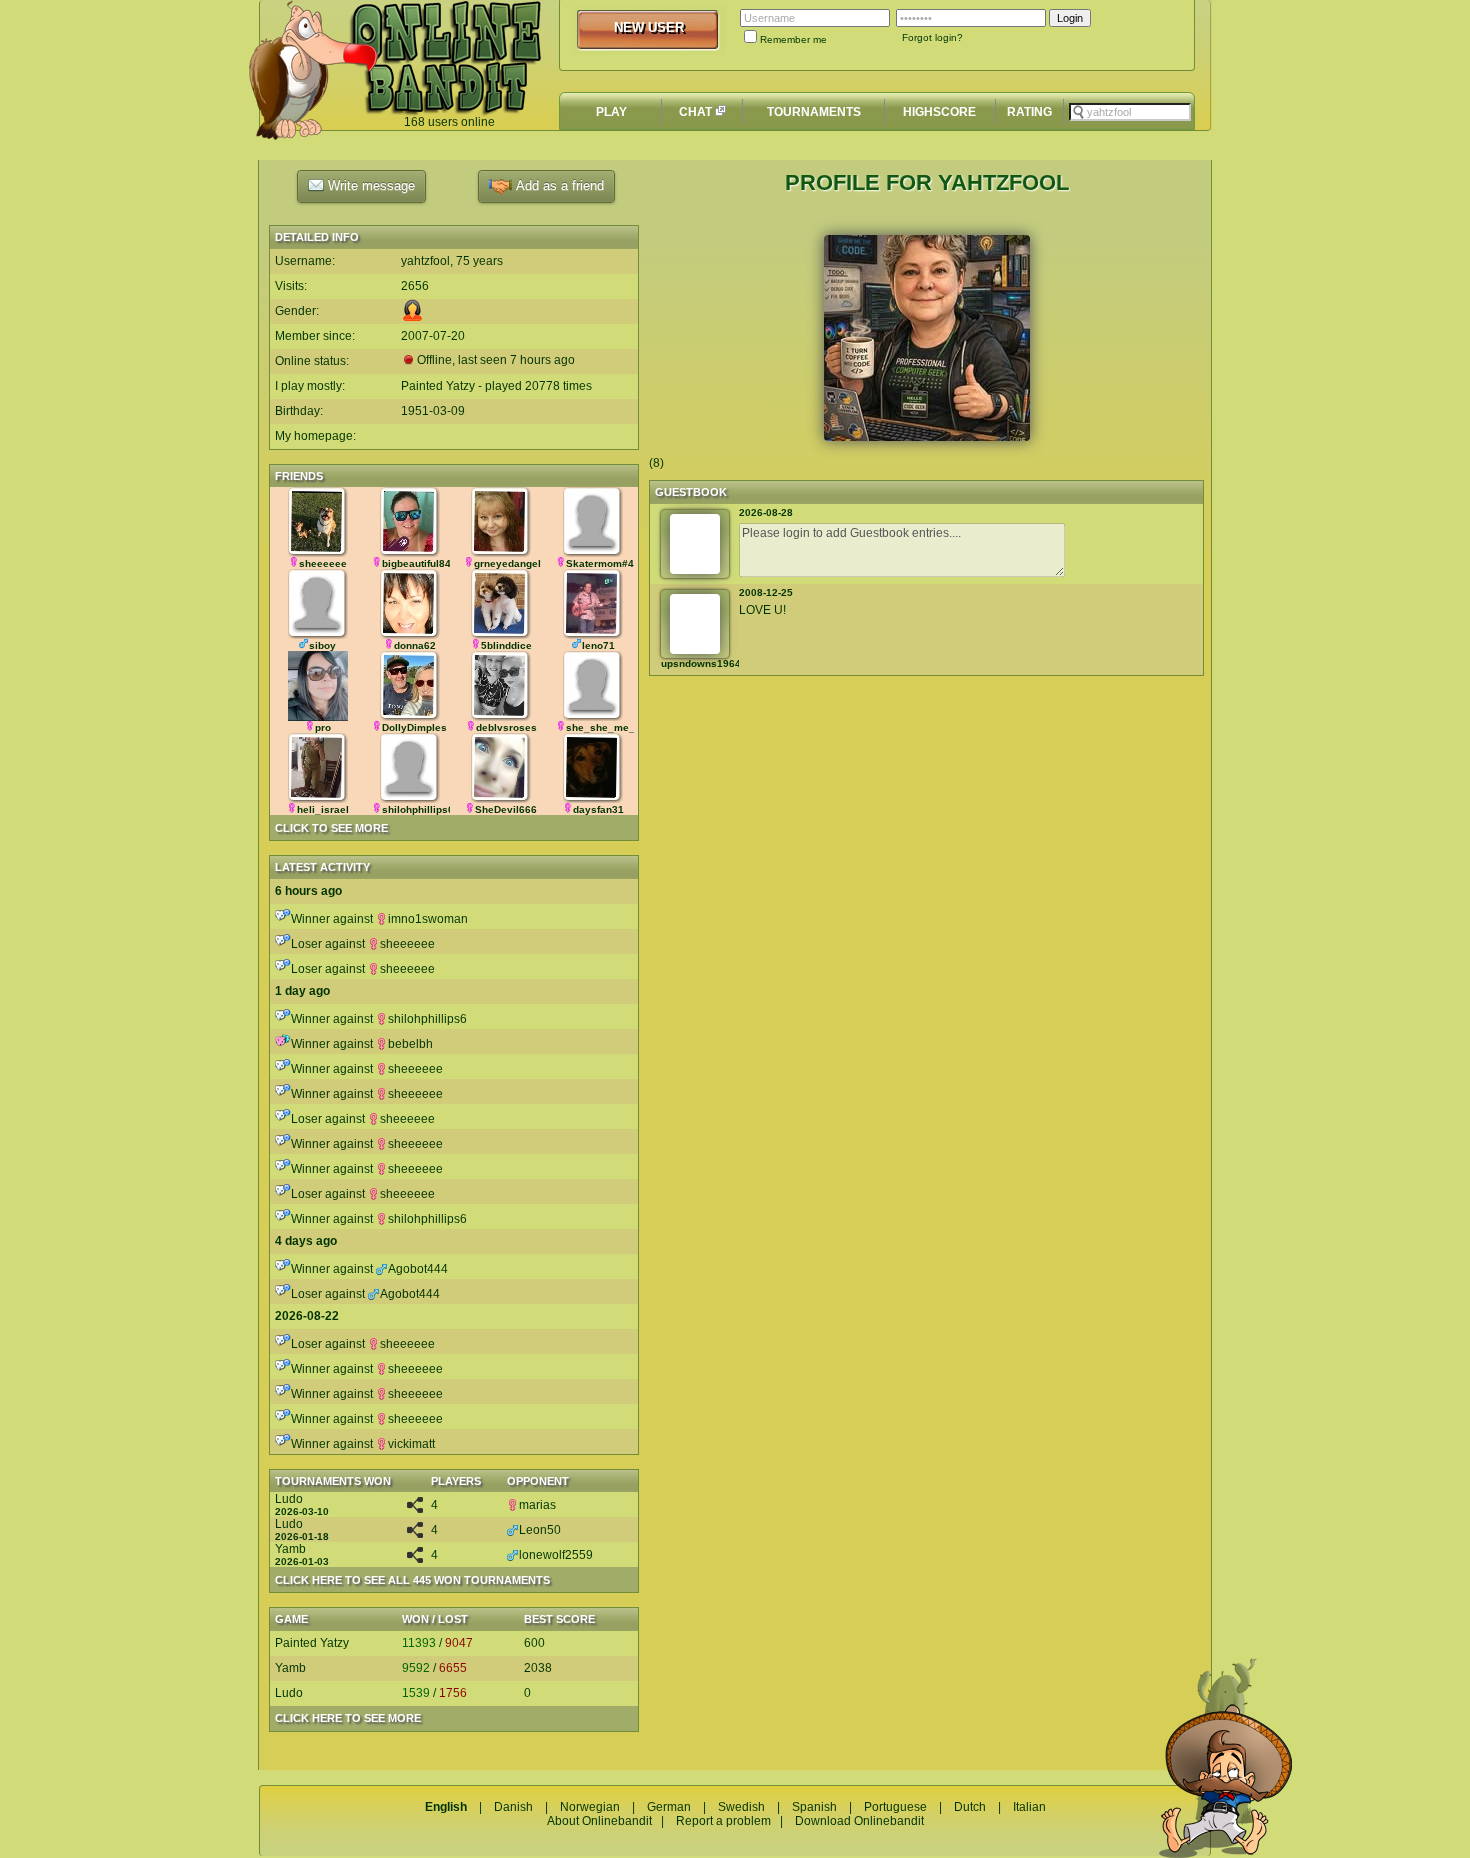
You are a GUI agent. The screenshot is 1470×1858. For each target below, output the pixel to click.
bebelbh (410, 1044)
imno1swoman (428, 919)
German (669, 1807)
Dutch (970, 1807)
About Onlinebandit (599, 1821)
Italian (1029, 1807)
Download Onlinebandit (859, 1821)
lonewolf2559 (556, 1555)
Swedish (741, 1807)
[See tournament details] (415, 1509)
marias (537, 1505)
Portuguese (895, 1807)
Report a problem (723, 1821)
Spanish (814, 1807)
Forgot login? (932, 37)
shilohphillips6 (427, 1019)
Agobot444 (418, 1269)
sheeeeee (407, 944)
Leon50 (540, 1530)
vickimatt (411, 1444)
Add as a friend (558, 185)
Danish (513, 1807)
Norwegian (590, 1807)
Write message (369, 185)
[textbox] (1130, 112)
